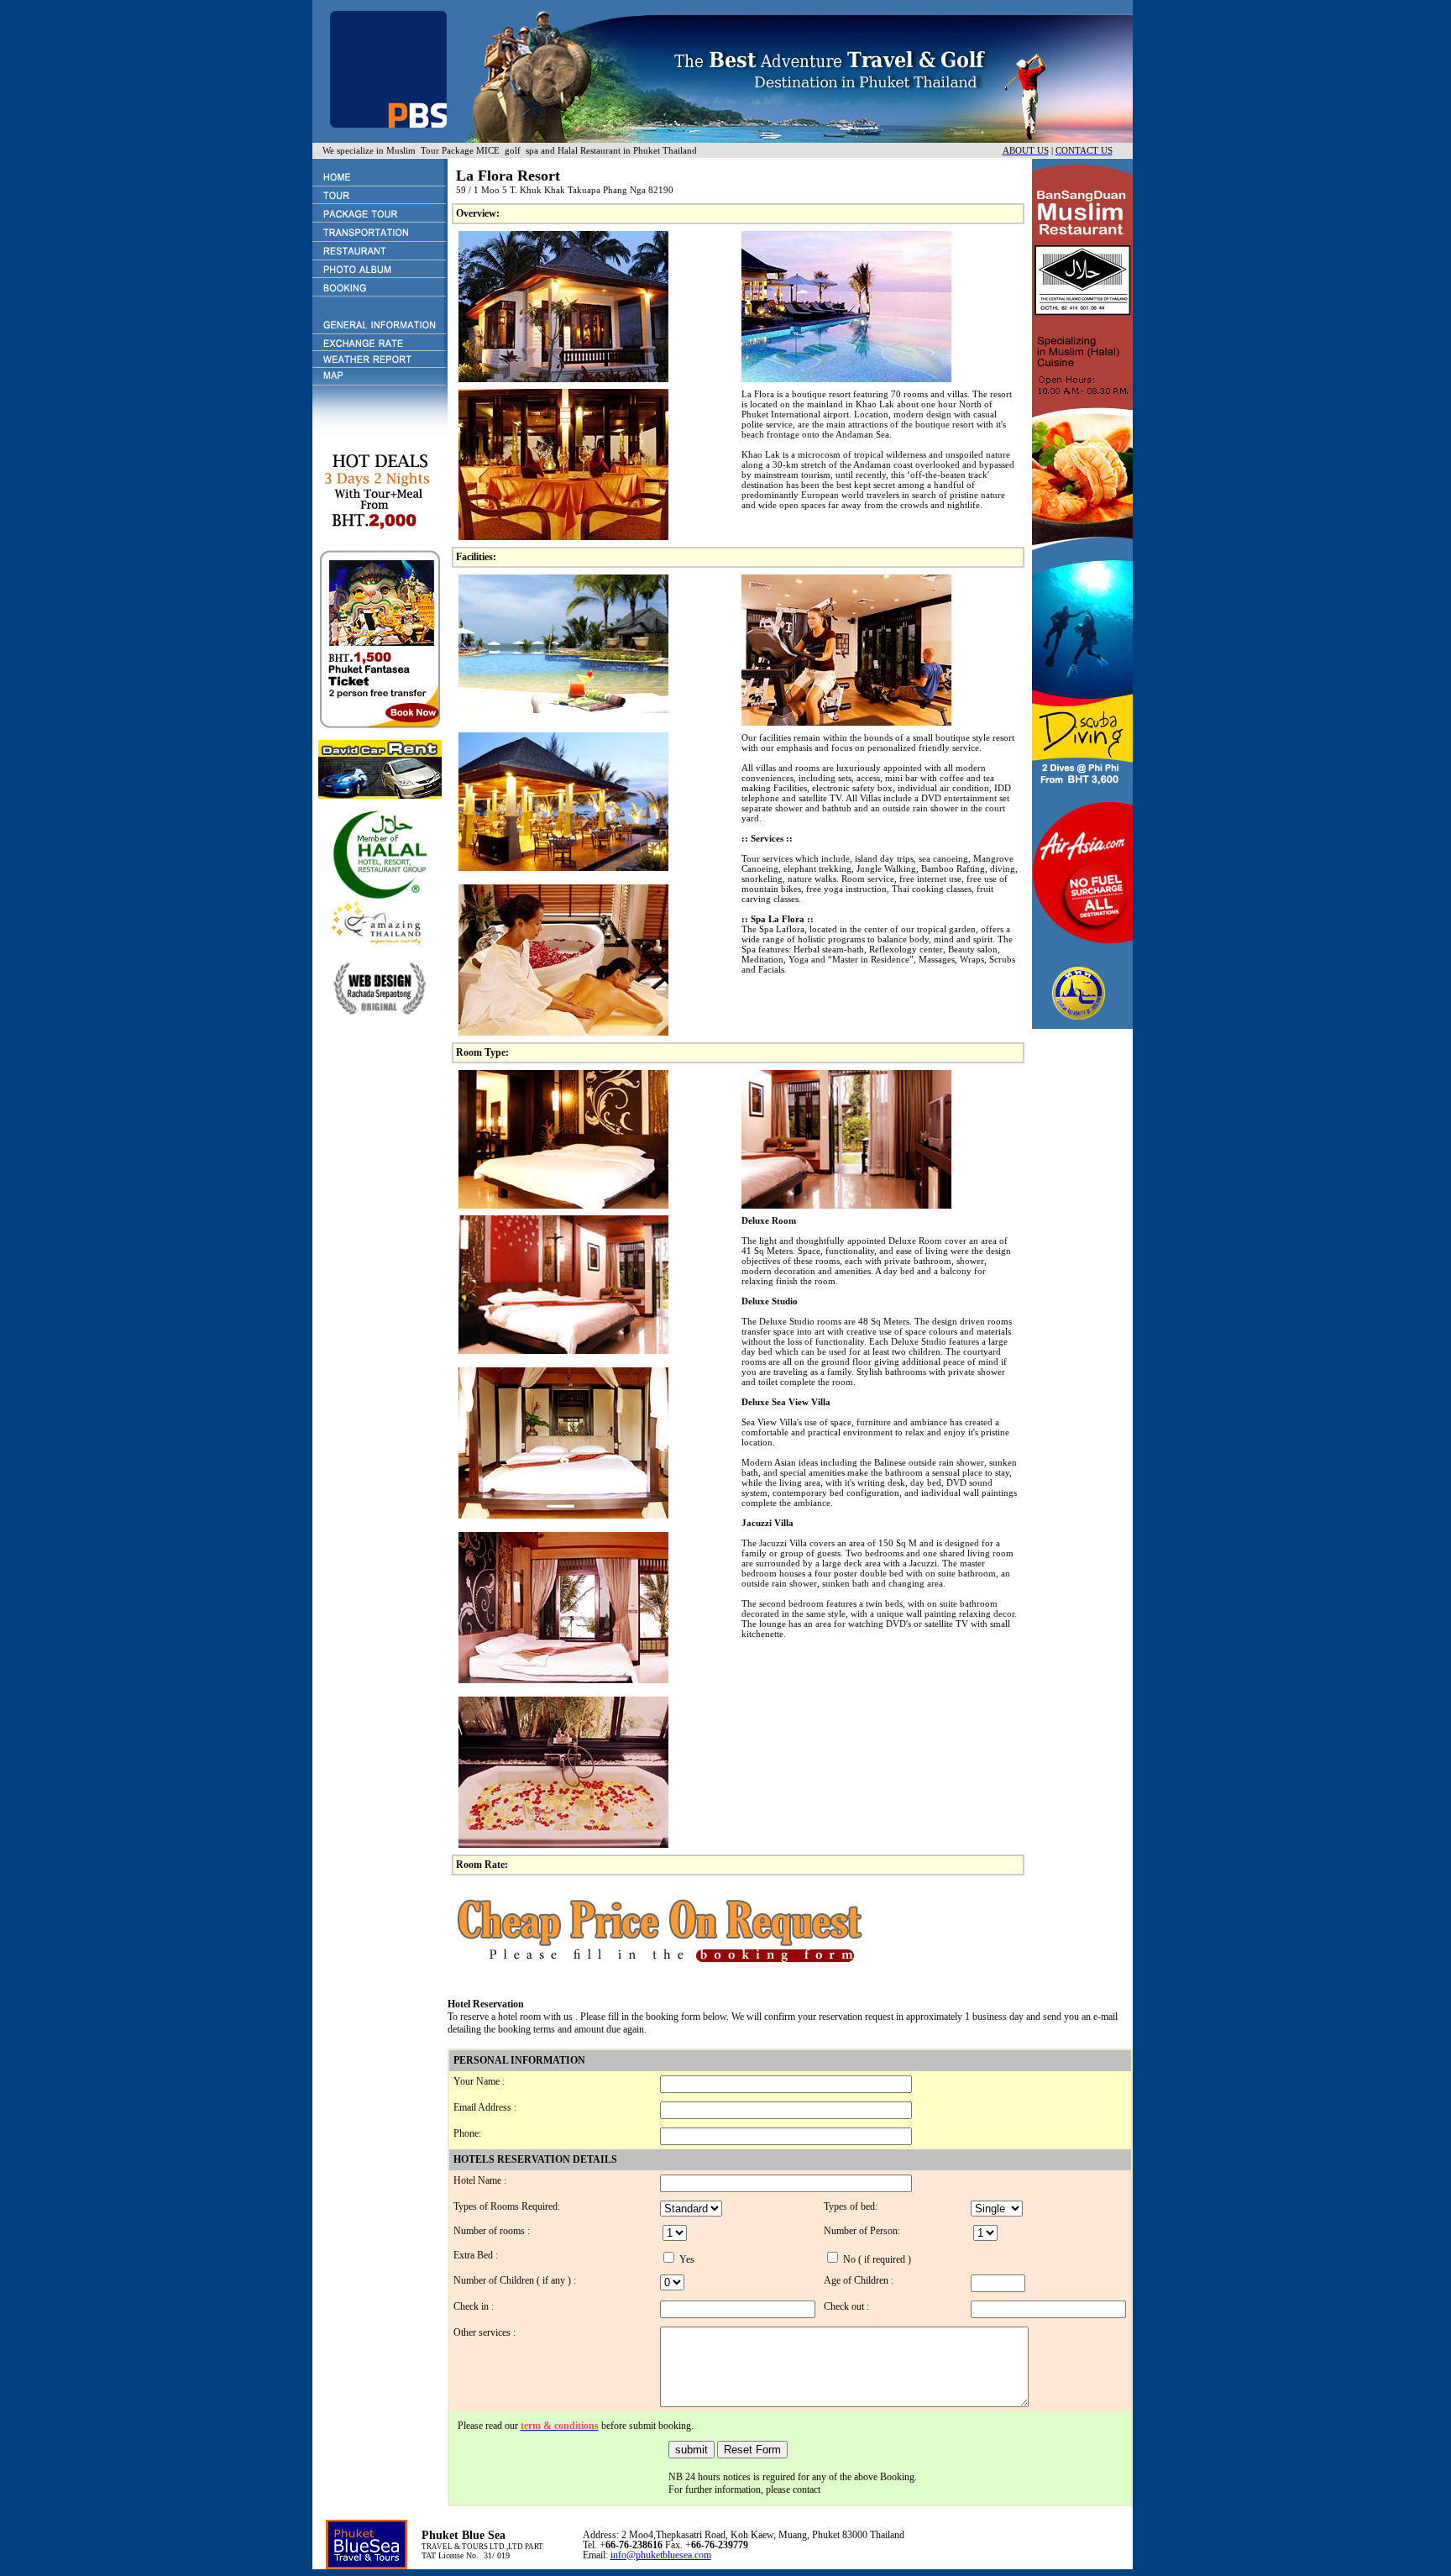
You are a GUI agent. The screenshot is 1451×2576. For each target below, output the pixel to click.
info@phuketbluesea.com (661, 2555)
